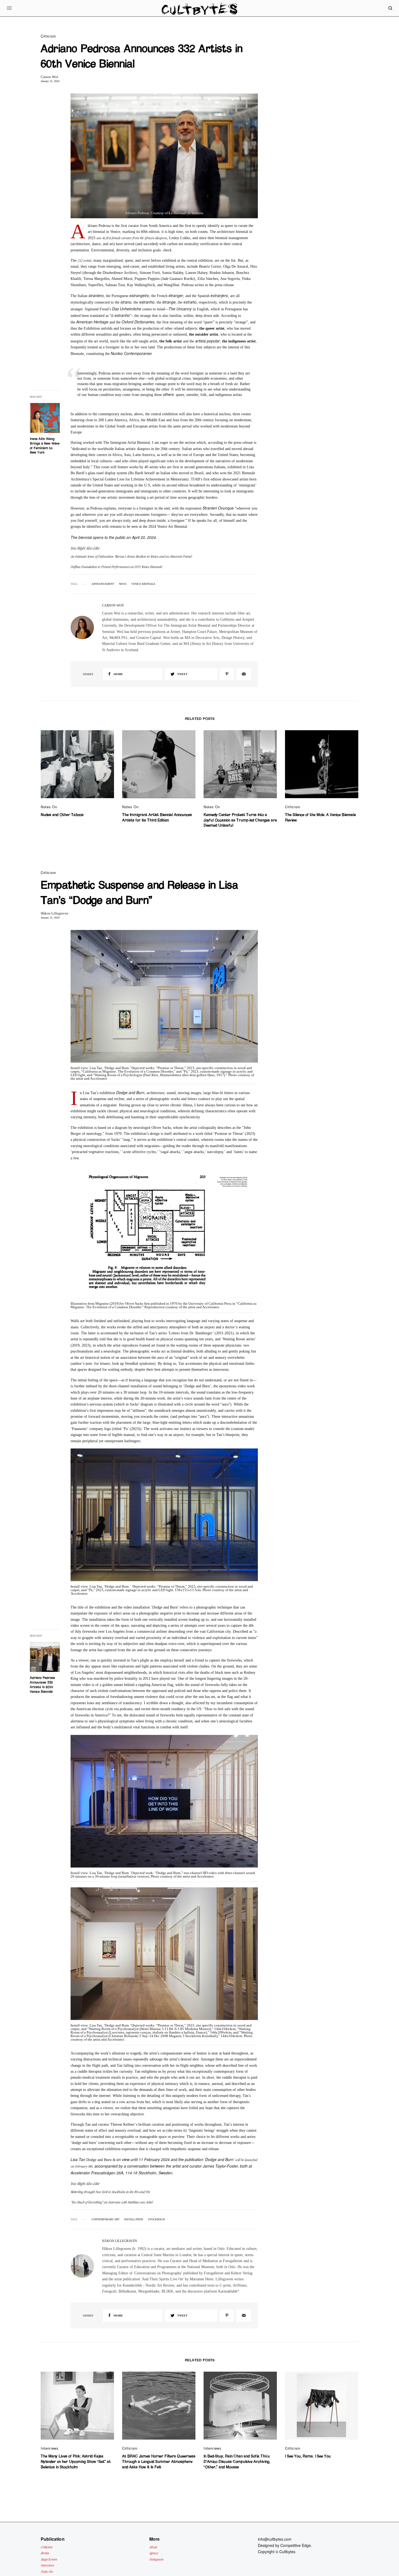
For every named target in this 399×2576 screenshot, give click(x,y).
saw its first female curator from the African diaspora (132, 238)
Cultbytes (287, 2552)
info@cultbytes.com (275, 2539)
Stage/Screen (49, 2559)
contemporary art (105, 2219)
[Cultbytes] (199, 12)
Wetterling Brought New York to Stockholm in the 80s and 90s (110, 2192)
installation (134, 2219)
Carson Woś (49, 77)
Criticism (48, 36)
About (153, 2547)
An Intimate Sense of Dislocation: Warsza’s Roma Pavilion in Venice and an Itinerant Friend (131, 556)
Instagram (156, 2559)
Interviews (50, 2448)
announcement (103, 584)
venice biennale (143, 584)
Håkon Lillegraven (55, 913)
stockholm (156, 2219)
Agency (154, 2553)
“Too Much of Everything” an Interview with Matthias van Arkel (112, 2202)
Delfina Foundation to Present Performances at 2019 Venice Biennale (116, 567)
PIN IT (164, 160)
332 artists (84, 260)
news (123, 584)
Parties (45, 2553)
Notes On (49, 807)
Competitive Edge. (296, 2545)
